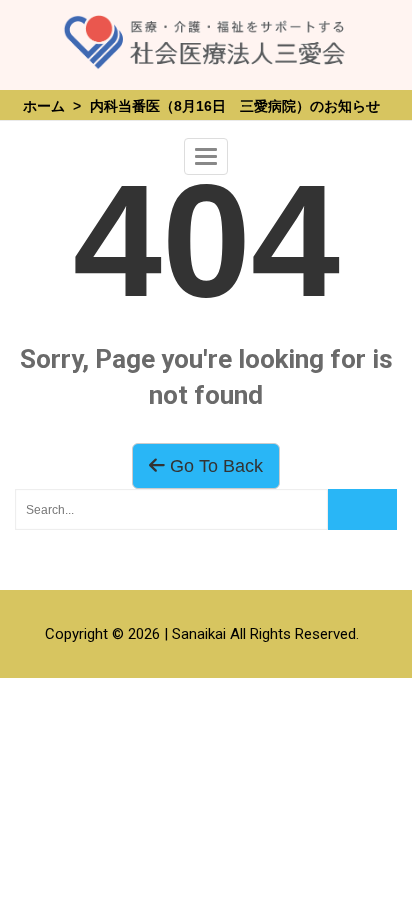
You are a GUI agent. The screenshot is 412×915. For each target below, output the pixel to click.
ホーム (44, 106)
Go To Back (214, 466)
